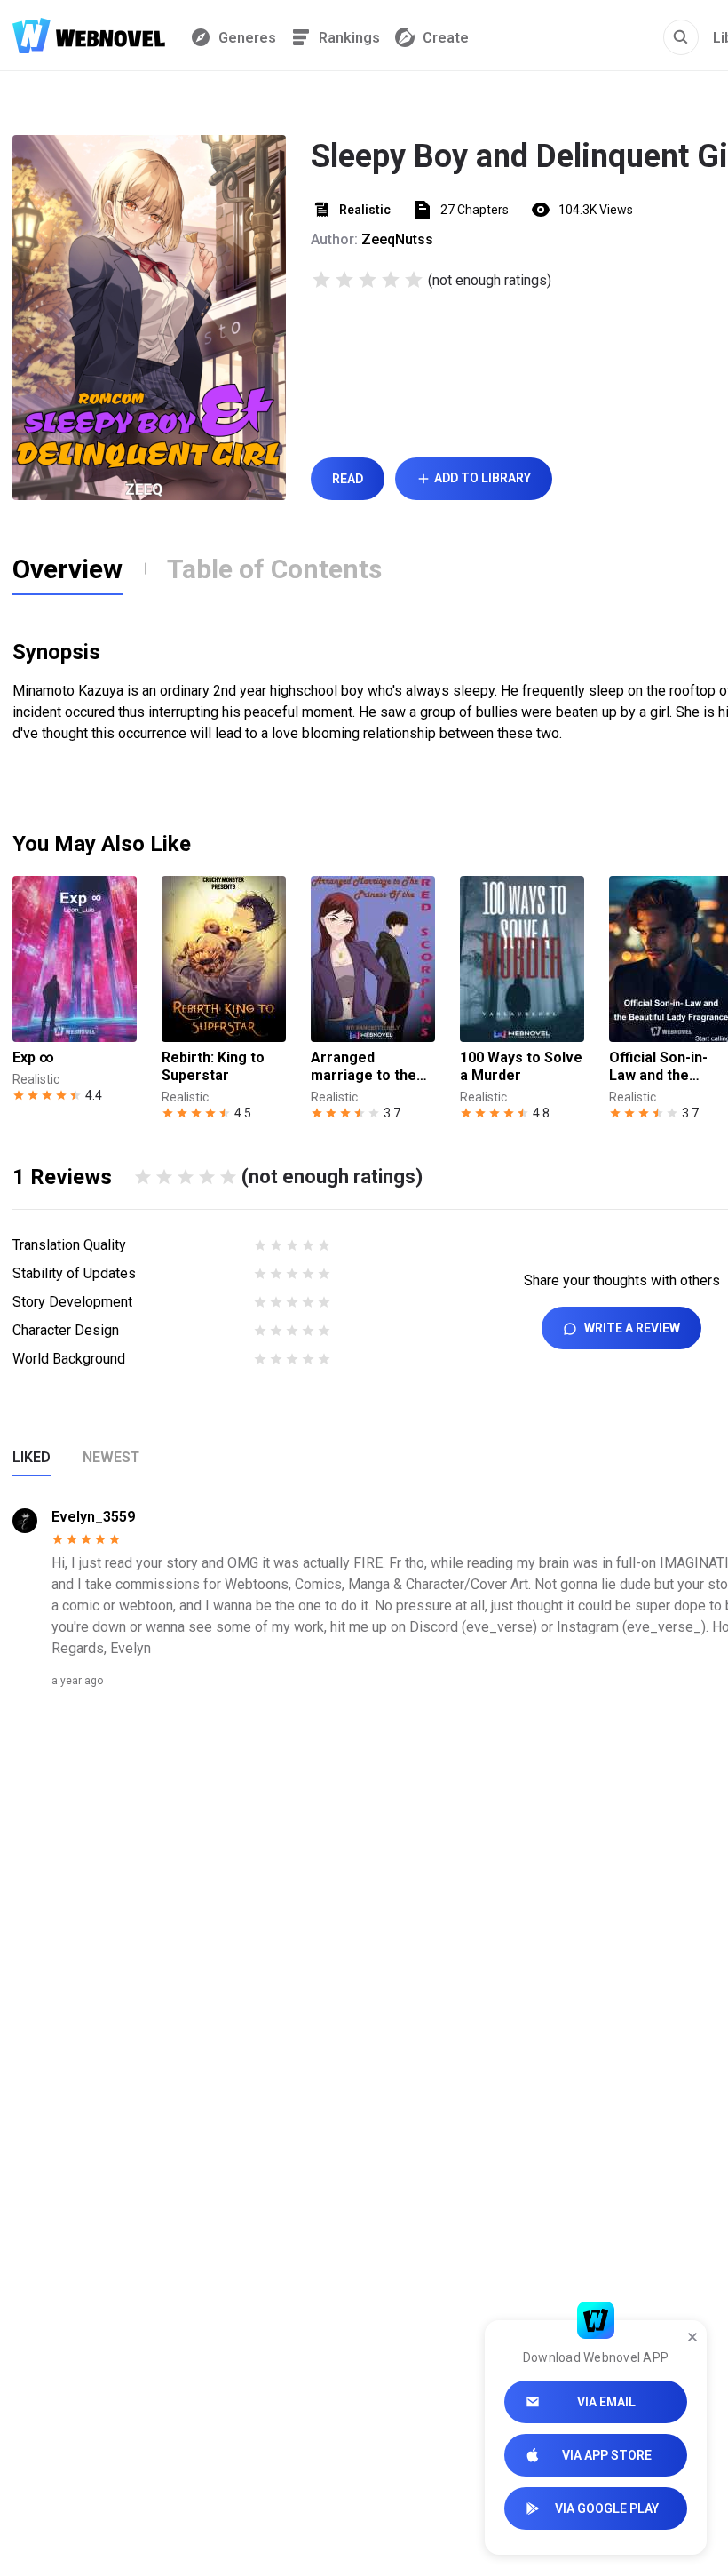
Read (348, 479)
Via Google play (607, 2508)
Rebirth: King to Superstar (213, 1066)
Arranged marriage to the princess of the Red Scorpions (364, 1067)
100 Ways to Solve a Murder (521, 1066)
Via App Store (607, 2455)
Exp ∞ (33, 1057)
